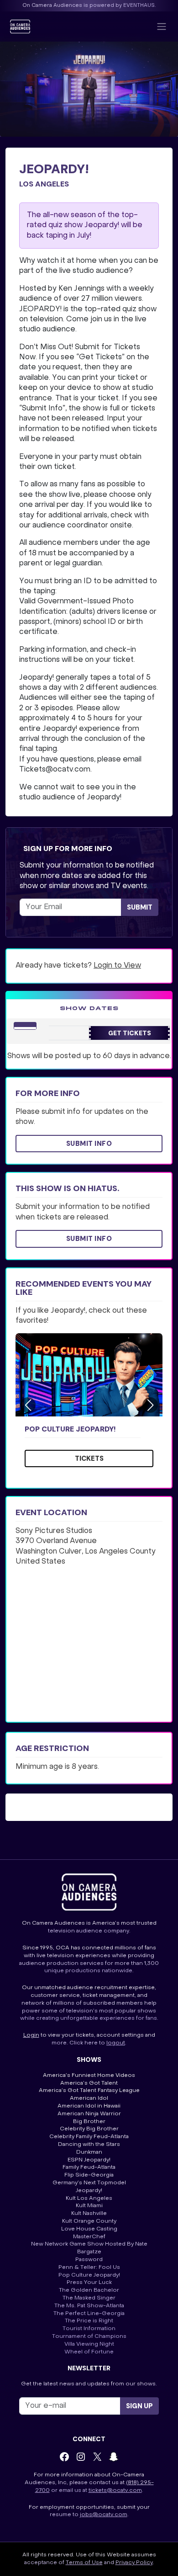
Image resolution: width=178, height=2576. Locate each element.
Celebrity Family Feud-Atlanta (89, 2137)
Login (31, 2035)
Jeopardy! (89, 2191)
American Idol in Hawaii (89, 2106)
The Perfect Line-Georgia (89, 2314)
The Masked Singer (89, 2298)
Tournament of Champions (89, 2336)
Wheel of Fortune (89, 2352)
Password (89, 2260)
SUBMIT (140, 907)
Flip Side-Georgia (89, 2175)
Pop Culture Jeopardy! (70, 1429)
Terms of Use (84, 2563)
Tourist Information (89, 2329)
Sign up (139, 2406)
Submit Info (89, 1144)
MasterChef (89, 2237)
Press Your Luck (89, 2283)
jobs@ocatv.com (104, 2515)
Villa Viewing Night (89, 2344)
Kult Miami (89, 2206)
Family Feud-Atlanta (89, 2167)
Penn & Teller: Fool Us (89, 2267)
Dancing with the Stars (89, 2145)
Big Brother (89, 2122)
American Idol (89, 2098)
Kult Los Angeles (89, 2198)
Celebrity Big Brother (89, 2129)
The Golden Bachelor (89, 2290)
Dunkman (89, 2152)
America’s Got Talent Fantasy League (89, 2091)
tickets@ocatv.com (115, 2491)
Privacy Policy (134, 2563)
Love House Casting (89, 2229)
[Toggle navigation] (162, 27)
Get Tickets (130, 1033)
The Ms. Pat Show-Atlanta (89, 2306)
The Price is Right (89, 2321)
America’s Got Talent (89, 2083)
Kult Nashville (89, 2214)
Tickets (89, 1458)
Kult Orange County (89, 2221)
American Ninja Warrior (89, 2114)
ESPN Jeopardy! (89, 2160)
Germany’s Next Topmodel (89, 2183)
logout (116, 2043)
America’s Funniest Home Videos (89, 2076)
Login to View (117, 966)
